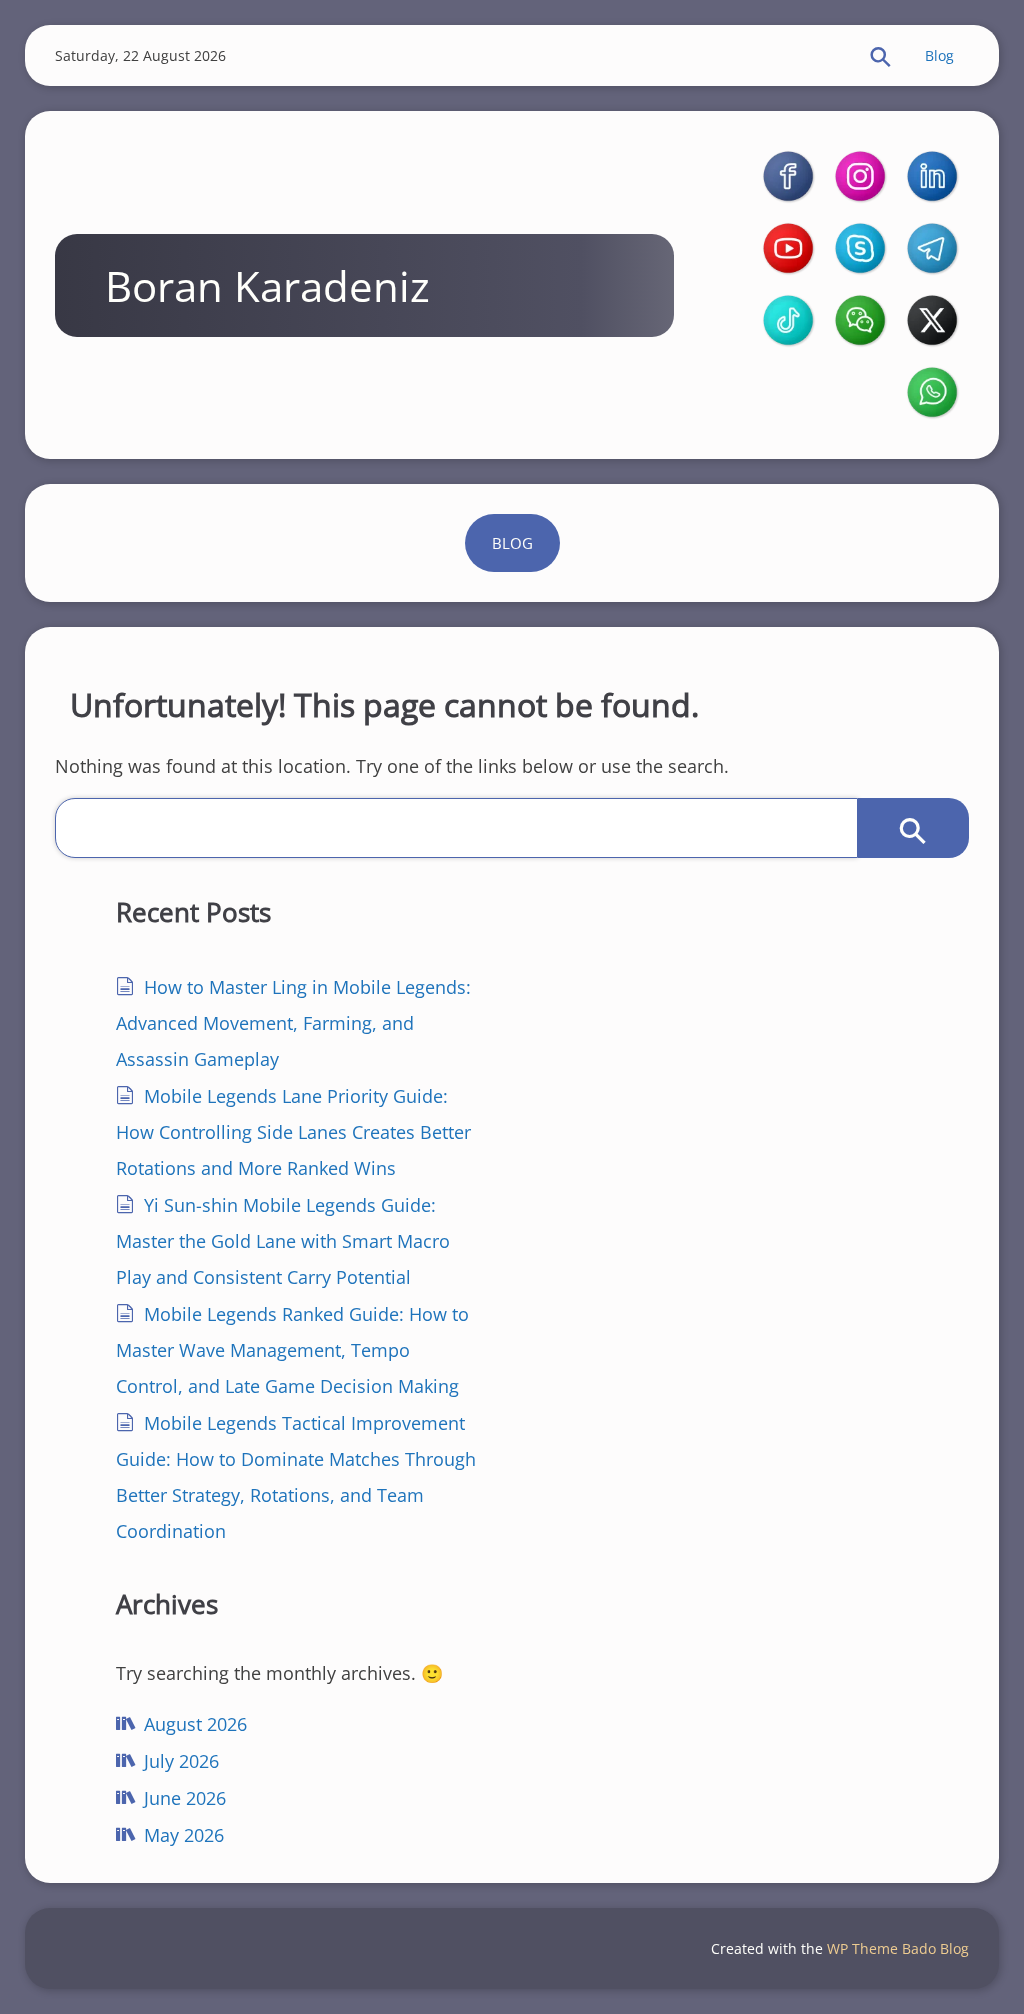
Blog (939, 55)
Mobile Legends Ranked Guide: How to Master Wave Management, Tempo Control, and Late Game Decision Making (292, 1350)
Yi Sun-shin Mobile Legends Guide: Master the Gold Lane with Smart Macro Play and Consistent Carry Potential (283, 1241)
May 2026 (184, 1835)
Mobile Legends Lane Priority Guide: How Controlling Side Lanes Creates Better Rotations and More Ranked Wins (293, 1132)
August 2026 (195, 1724)
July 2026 (181, 1761)
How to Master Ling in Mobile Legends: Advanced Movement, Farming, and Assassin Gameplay (293, 1023)
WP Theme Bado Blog (898, 1948)
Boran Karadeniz (267, 285)
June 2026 (185, 1798)
